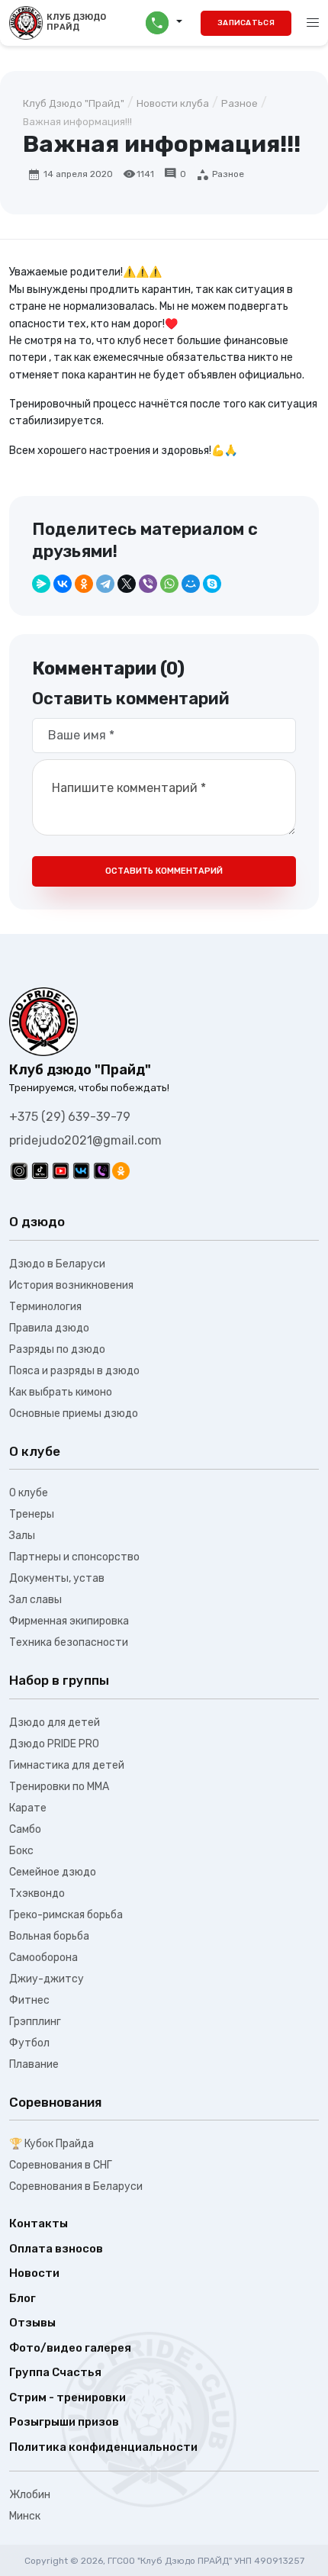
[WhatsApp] (169, 584)
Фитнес (29, 2000)
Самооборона (43, 1958)
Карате (28, 1808)
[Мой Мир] (191, 584)
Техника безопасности (69, 1642)
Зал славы (35, 1600)
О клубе (29, 1493)
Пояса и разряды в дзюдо (74, 1371)
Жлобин (30, 2495)
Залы (22, 1536)
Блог (23, 2298)
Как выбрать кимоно (61, 1392)
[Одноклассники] (84, 584)
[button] (164, 23)
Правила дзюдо (49, 1328)
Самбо (25, 1829)
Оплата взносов (56, 2249)
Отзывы (32, 2323)
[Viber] (148, 584)
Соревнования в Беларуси (76, 2186)
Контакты (39, 2223)
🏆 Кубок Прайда (51, 2144)
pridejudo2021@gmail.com (85, 1140)
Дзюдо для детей (55, 1723)
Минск (25, 2516)
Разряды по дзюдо (57, 1349)
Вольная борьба (49, 1936)
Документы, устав (57, 1578)
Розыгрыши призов (64, 2422)
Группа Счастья (55, 2372)
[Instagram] (19, 1171)
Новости (34, 2273)
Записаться (246, 23)
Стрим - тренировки (68, 2397)
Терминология (45, 1307)
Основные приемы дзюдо (74, 1414)
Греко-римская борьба (66, 1915)
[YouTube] (61, 1171)
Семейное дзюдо (53, 1872)
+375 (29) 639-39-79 (70, 1117)
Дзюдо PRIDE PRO (54, 1744)
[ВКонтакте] (63, 584)
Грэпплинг (35, 2022)
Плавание (34, 2064)
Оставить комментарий (164, 871)
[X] (127, 584)
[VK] (81, 1171)
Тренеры (32, 1514)
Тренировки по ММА (59, 1787)
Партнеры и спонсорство (74, 1557)
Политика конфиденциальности (103, 2447)
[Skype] (212, 584)
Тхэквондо (37, 1893)
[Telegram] (105, 584)
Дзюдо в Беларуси (57, 1264)
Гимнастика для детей (67, 1765)
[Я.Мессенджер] (41, 584)
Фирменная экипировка (69, 1621)
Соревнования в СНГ (61, 2165)
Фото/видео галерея (70, 2348)
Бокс (21, 1851)
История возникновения (71, 1285)
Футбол (29, 2043)
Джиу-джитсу (47, 1979)
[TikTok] (40, 1171)
